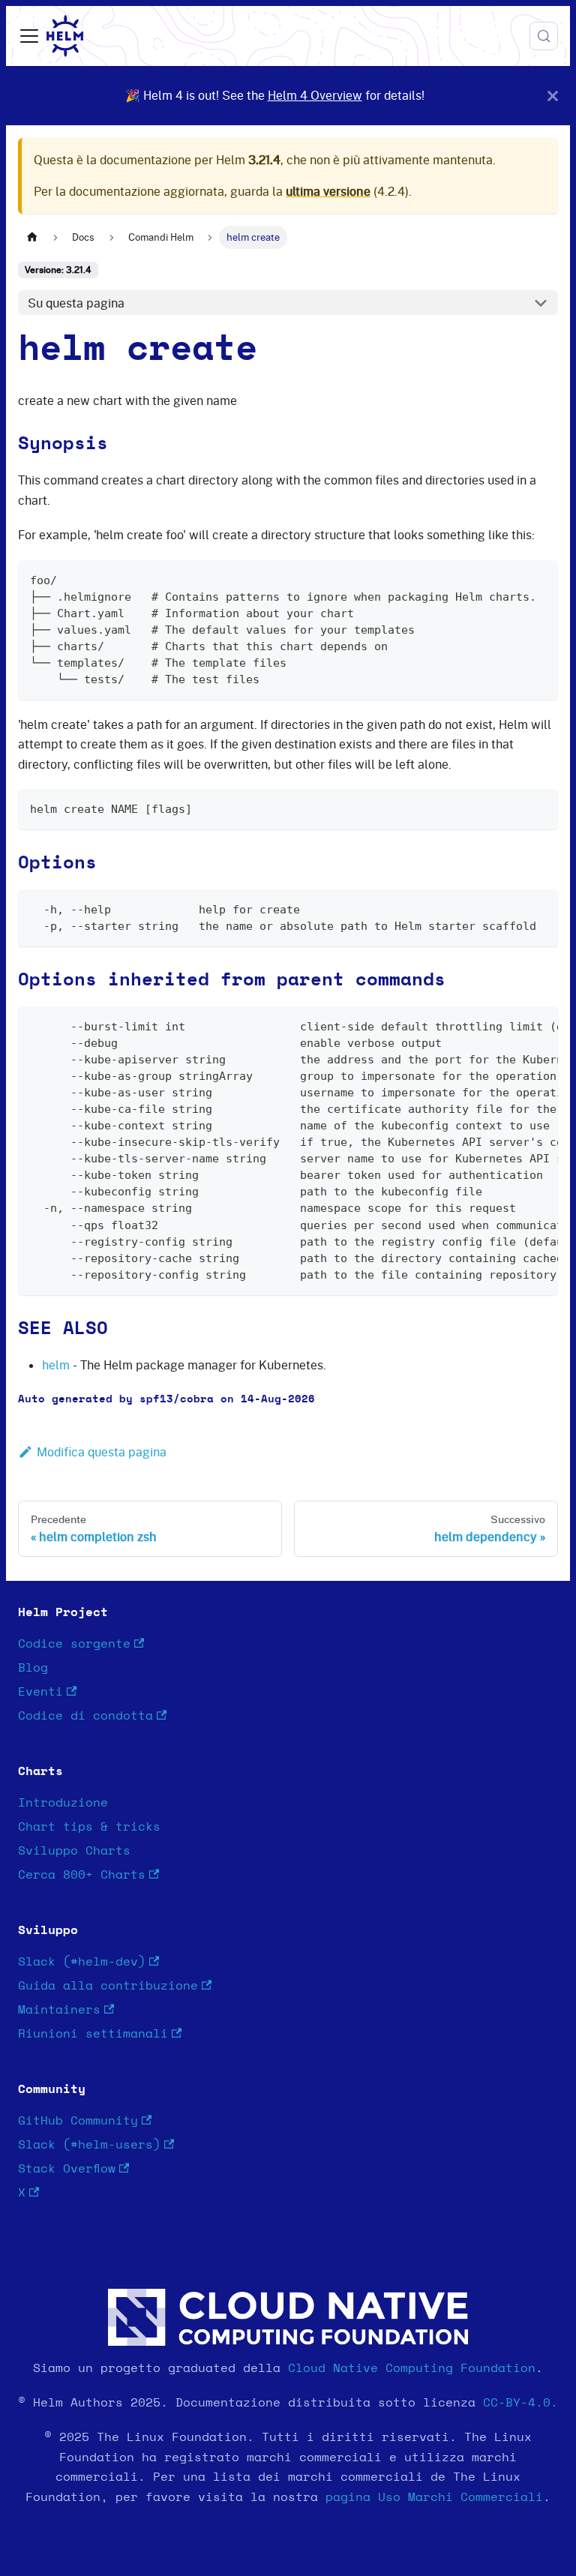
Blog (33, 1668)
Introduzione (63, 1803)
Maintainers (59, 2010)
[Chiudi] (553, 96)
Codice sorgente (74, 1644)
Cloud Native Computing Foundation (412, 2368)
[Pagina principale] (32, 237)
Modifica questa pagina (102, 1452)
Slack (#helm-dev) (82, 1962)
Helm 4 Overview (315, 95)
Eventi (40, 1692)
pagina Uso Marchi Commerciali (434, 2497)
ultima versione (328, 191)
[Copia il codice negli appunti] (540, 579)
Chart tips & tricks (89, 1827)
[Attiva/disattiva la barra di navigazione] (29, 36)
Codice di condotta (85, 1716)
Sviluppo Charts (74, 1851)
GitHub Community (78, 2121)
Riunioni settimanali (93, 2034)
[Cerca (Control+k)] (544, 36)
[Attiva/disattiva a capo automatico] (512, 1025)
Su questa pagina (76, 303)
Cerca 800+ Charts (82, 1875)
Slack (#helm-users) (89, 2145)
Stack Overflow (67, 2169)
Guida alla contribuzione (108, 1986)
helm (56, 1365)
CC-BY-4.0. (520, 2403)
